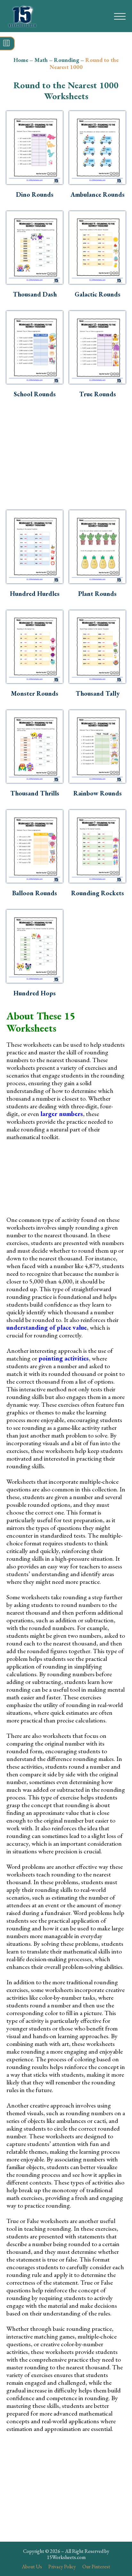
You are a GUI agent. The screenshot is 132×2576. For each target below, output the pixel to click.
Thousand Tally (98, 693)
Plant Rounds (97, 594)
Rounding (66, 60)
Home (21, 60)
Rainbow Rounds (98, 793)
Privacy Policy (62, 2567)
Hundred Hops (35, 993)
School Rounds (35, 394)
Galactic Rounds (98, 294)
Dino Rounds (35, 194)
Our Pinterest (96, 2567)
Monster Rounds (35, 693)
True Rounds (98, 394)
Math (41, 60)
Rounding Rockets (98, 893)
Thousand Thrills (35, 793)
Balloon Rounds (35, 893)
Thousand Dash (35, 294)
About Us (32, 2567)
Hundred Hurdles (35, 594)
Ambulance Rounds (98, 194)
